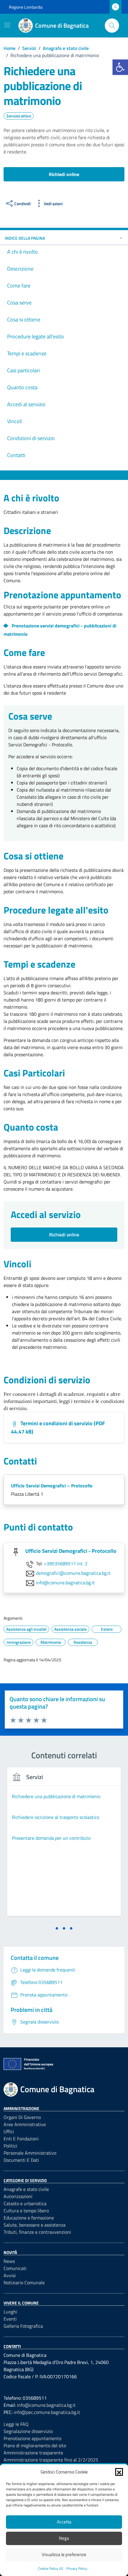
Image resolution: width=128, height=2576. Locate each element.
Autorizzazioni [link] (18, 2196)
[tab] (57, 1928)
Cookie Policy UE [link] (51, 2568)
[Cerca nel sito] (112, 26)
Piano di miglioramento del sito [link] (35, 2445)
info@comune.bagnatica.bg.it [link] (65, 1583)
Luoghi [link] (10, 2312)
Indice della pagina (25, 238)
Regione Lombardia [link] (26, 7)
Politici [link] (10, 2146)
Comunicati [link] (15, 2268)
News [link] (9, 2261)
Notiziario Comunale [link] (24, 2283)
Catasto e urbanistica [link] (25, 2203)
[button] (119, 2472)
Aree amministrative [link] (25, 2124)
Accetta (64, 2522)
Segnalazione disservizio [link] (28, 2431)
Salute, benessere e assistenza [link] (35, 2225)
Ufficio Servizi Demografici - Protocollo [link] (71, 1551)
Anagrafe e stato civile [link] (26, 2189)
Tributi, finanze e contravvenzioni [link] (37, 2232)
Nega (64, 2538)
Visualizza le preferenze (64, 2554)
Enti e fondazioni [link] (21, 2139)
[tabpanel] (64, 1845)
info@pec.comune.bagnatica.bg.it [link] (47, 2412)
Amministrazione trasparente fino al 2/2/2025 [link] (51, 2460)
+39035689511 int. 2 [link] (66, 1564)
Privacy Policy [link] (77, 2568)
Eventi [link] (10, 2319)
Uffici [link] (9, 2131)
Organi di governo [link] (22, 2117)
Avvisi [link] (10, 2275)
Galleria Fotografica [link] (23, 2326)
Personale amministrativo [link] (30, 2153)
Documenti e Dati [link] (21, 2160)
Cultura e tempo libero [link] (26, 2211)
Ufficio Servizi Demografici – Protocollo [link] (52, 1486)
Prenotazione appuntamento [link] (32, 2438)
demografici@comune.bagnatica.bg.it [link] (73, 1573)
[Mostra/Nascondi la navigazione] (7, 25)
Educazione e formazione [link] (29, 2218)
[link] (120, 67)
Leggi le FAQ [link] (16, 2424)
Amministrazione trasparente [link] (33, 2453)
